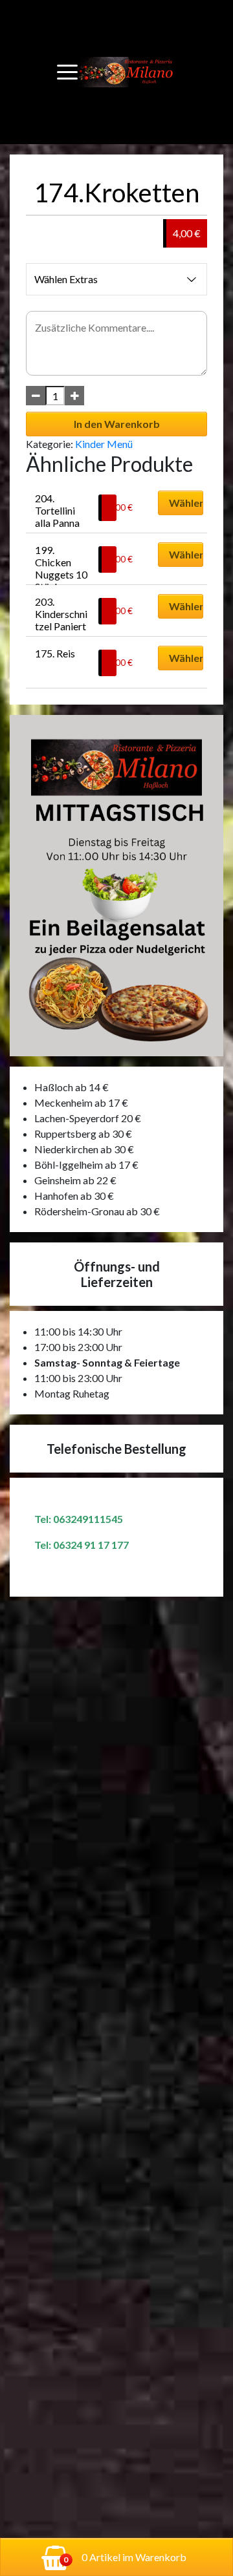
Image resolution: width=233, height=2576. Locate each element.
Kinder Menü (104, 444)
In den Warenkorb (117, 424)
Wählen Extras (66, 279)
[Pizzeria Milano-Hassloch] (127, 72)
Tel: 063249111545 (79, 1519)
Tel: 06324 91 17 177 (82, 1545)
